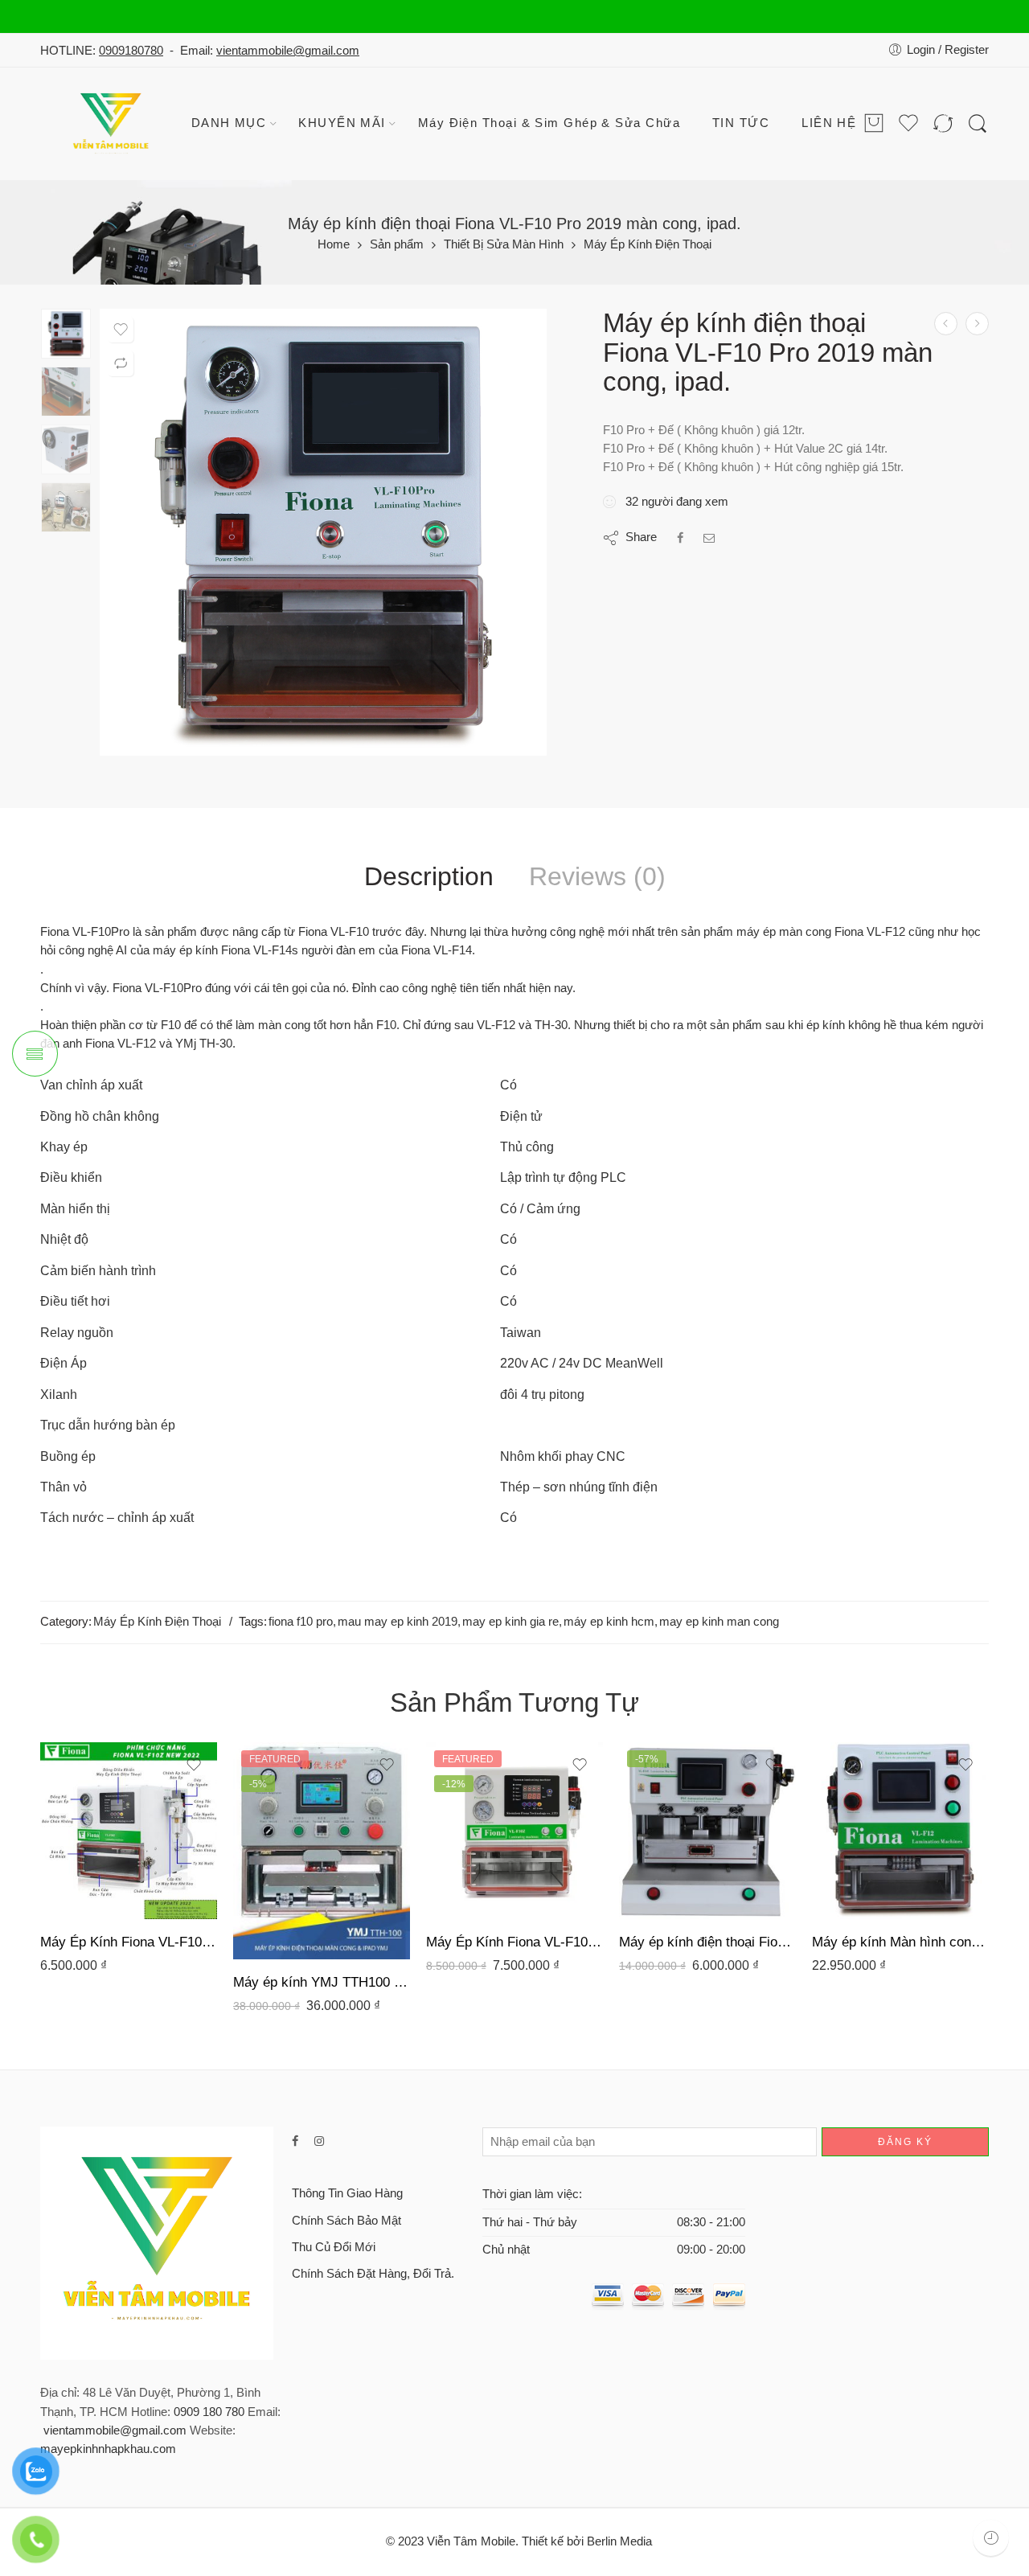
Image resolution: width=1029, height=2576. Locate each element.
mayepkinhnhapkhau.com (108, 2449)
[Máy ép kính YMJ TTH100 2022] (977, 324)
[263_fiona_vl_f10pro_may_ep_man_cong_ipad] (66, 334)
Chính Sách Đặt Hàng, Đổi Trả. (373, 2274)
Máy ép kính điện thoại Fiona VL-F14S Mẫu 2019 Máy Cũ (707, 1942)
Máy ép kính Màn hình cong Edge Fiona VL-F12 (900, 1942)
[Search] (978, 124)
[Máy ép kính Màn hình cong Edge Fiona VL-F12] (900, 1831)
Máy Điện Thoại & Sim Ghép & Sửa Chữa (549, 123)
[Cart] (874, 124)
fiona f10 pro (301, 1622)
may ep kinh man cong (719, 1622)
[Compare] (121, 363)
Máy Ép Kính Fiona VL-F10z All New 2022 (129, 1942)
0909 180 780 (209, 2412)
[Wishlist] (121, 330)
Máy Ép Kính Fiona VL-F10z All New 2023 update (514, 1942)
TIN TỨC (741, 123)
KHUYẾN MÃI (342, 123)
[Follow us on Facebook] (295, 2141)
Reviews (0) (597, 877)
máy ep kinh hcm (609, 1622)
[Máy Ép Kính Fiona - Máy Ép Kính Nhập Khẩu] (113, 124)
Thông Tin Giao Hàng (347, 2193)
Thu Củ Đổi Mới (334, 2247)
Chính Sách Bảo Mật (346, 2221)
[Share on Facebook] (680, 538)
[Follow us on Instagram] (319, 2141)
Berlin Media (619, 2541)
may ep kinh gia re (510, 1622)
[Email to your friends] (709, 538)
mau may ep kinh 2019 (398, 1622)
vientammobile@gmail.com (288, 51)
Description (429, 877)
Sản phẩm (397, 245)
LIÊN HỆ (829, 123)
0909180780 (131, 51)
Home (334, 245)
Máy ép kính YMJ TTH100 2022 (322, 1982)
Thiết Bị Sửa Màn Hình (504, 245)
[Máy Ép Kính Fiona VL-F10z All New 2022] (129, 1831)
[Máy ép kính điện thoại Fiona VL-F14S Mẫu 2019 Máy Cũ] (946, 324)
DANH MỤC (229, 123)
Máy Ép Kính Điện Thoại (648, 245)
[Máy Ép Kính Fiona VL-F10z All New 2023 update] (514, 1831)
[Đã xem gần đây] (991, 2538)
